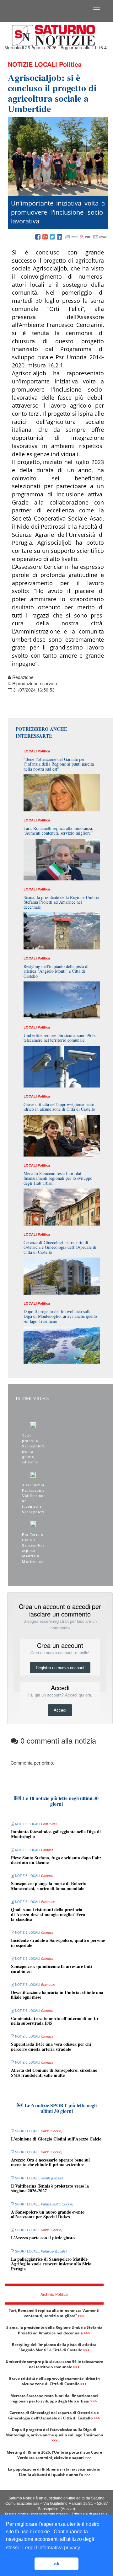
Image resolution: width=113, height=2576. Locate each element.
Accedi (60, 1710)
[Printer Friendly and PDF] (86, 237)
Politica (70, 64)
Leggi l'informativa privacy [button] (51, 2548)
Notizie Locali (32, 64)
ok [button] (57, 2564)
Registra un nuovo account (60, 1667)
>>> (81, 2316)
